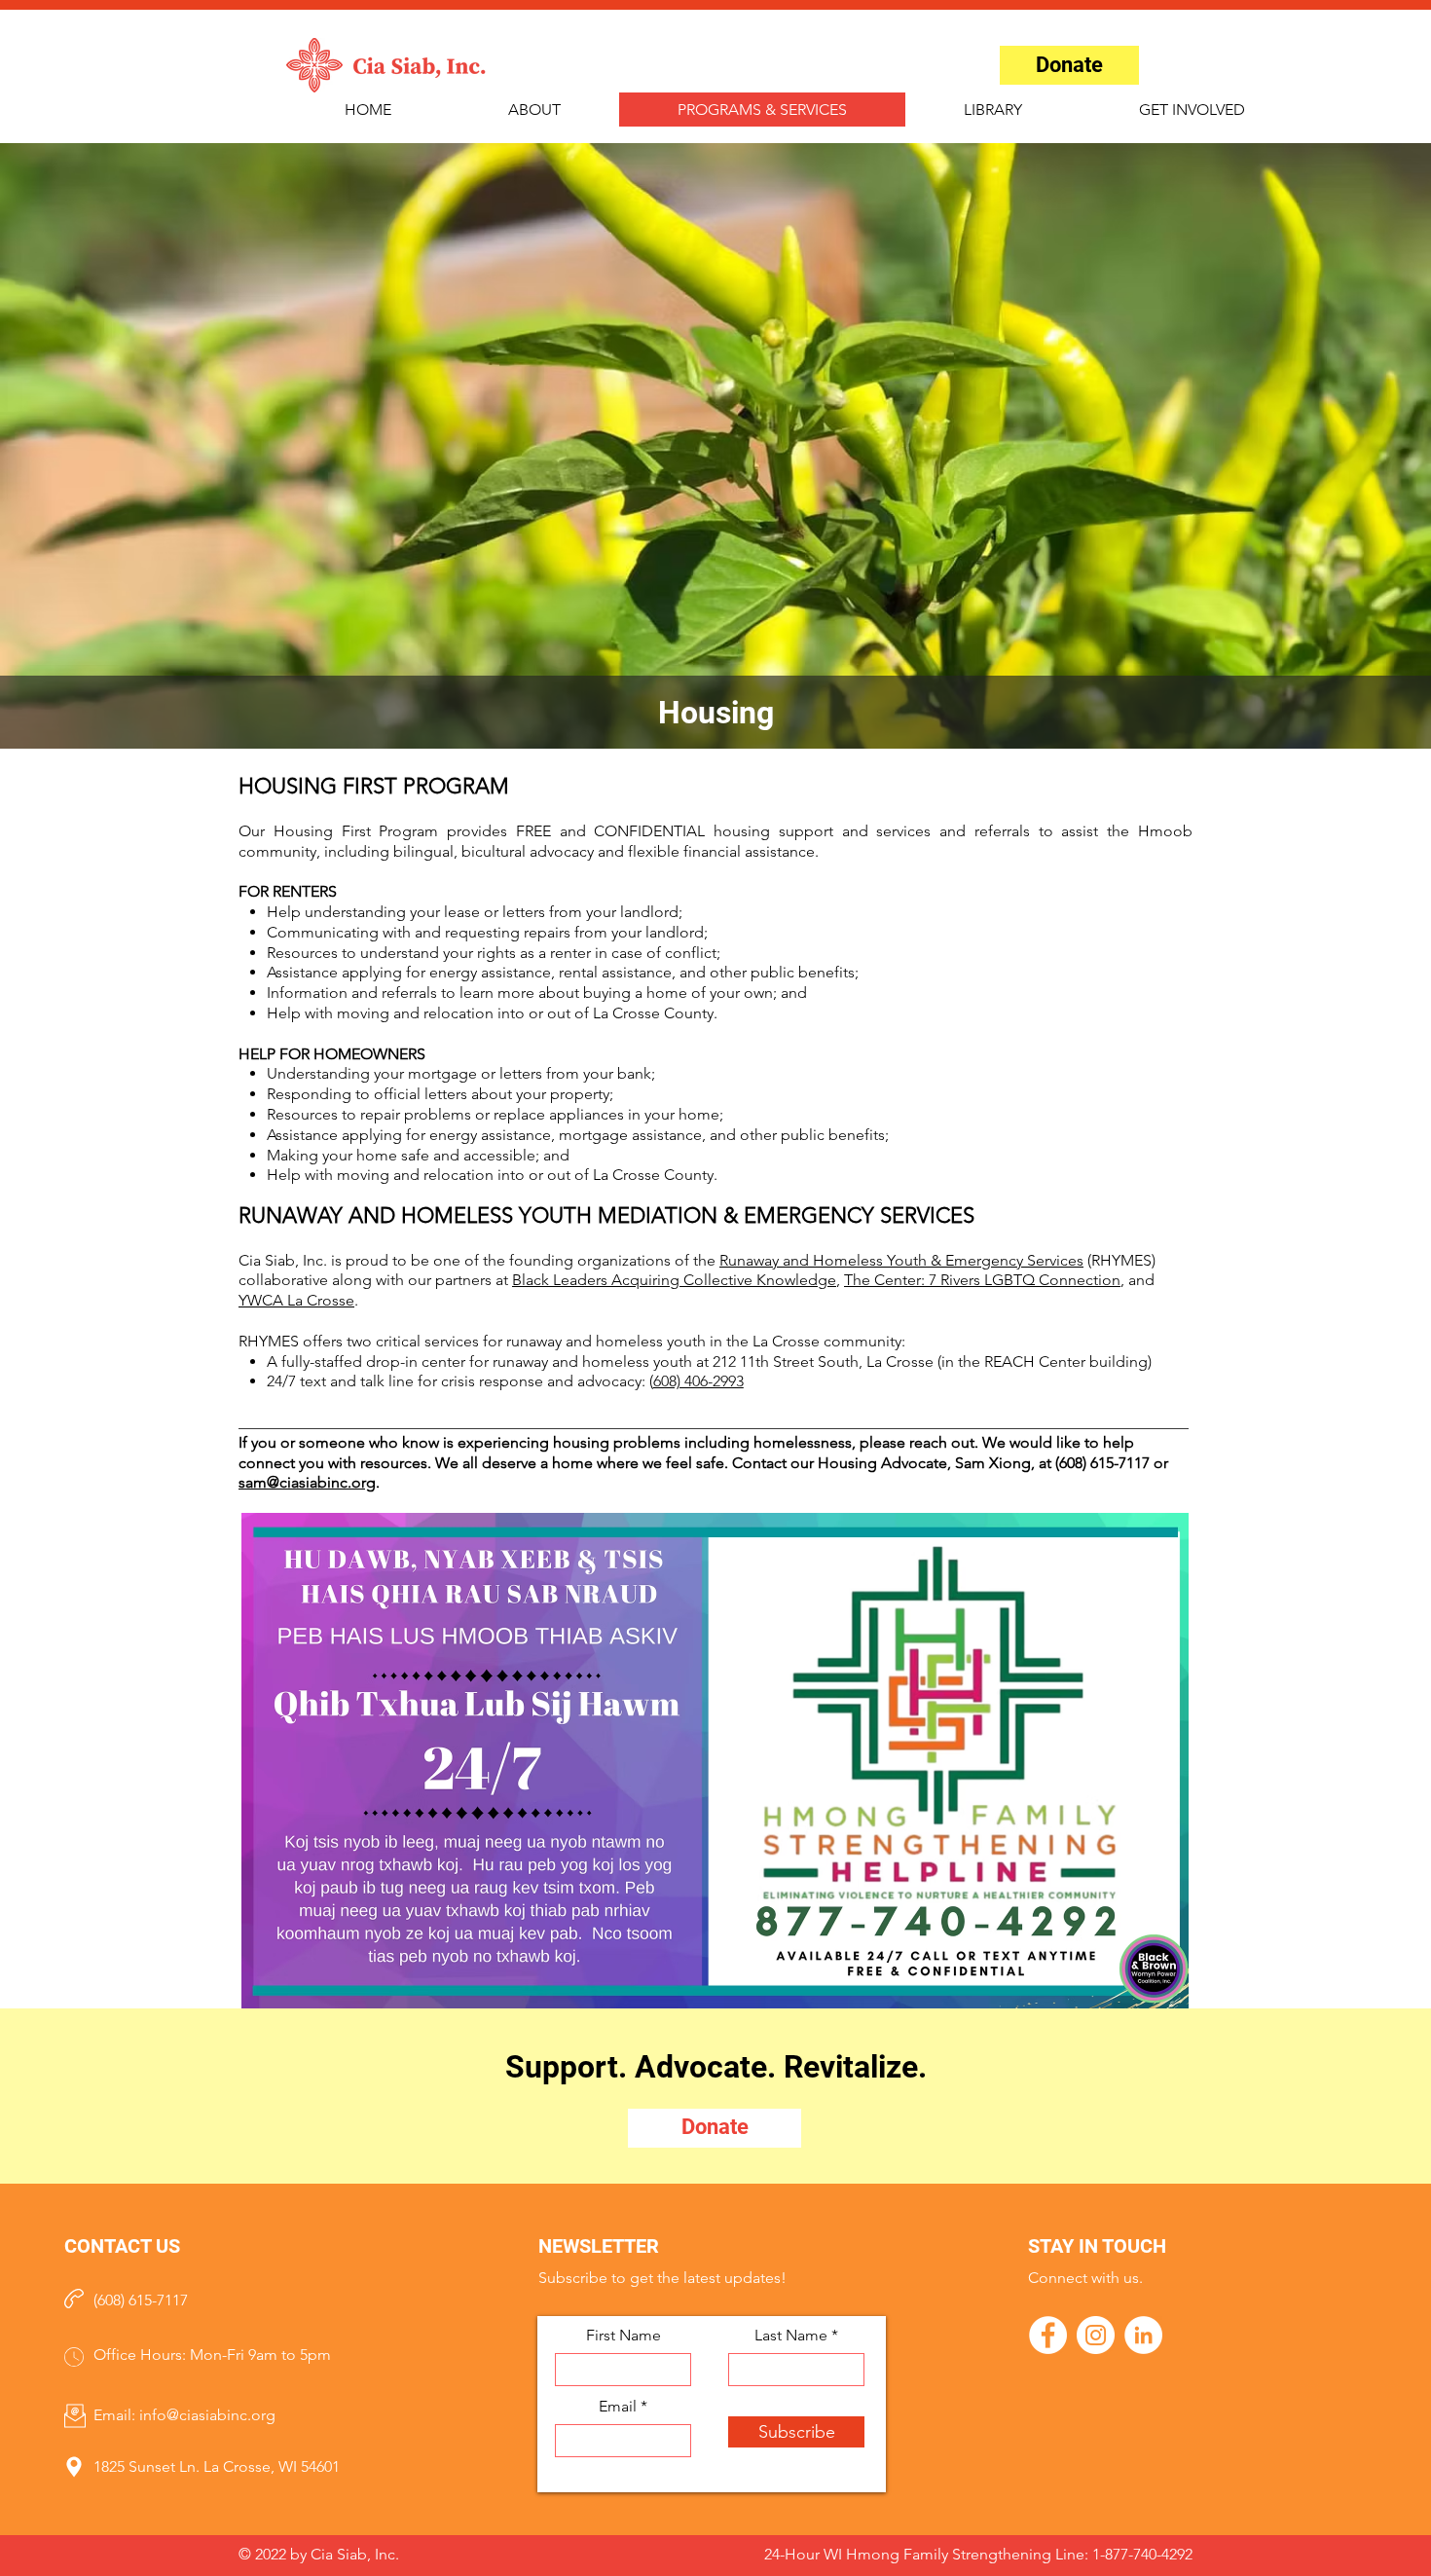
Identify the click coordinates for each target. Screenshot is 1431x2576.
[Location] (74, 2467)
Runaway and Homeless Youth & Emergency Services (901, 1260)
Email (618, 2407)
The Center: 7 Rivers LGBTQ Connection (982, 1280)
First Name (624, 2336)
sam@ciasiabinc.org (307, 1482)
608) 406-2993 (698, 1381)
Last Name (791, 2336)
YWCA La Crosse (296, 1300)
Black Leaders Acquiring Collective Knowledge (674, 1280)
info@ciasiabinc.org (207, 2415)
